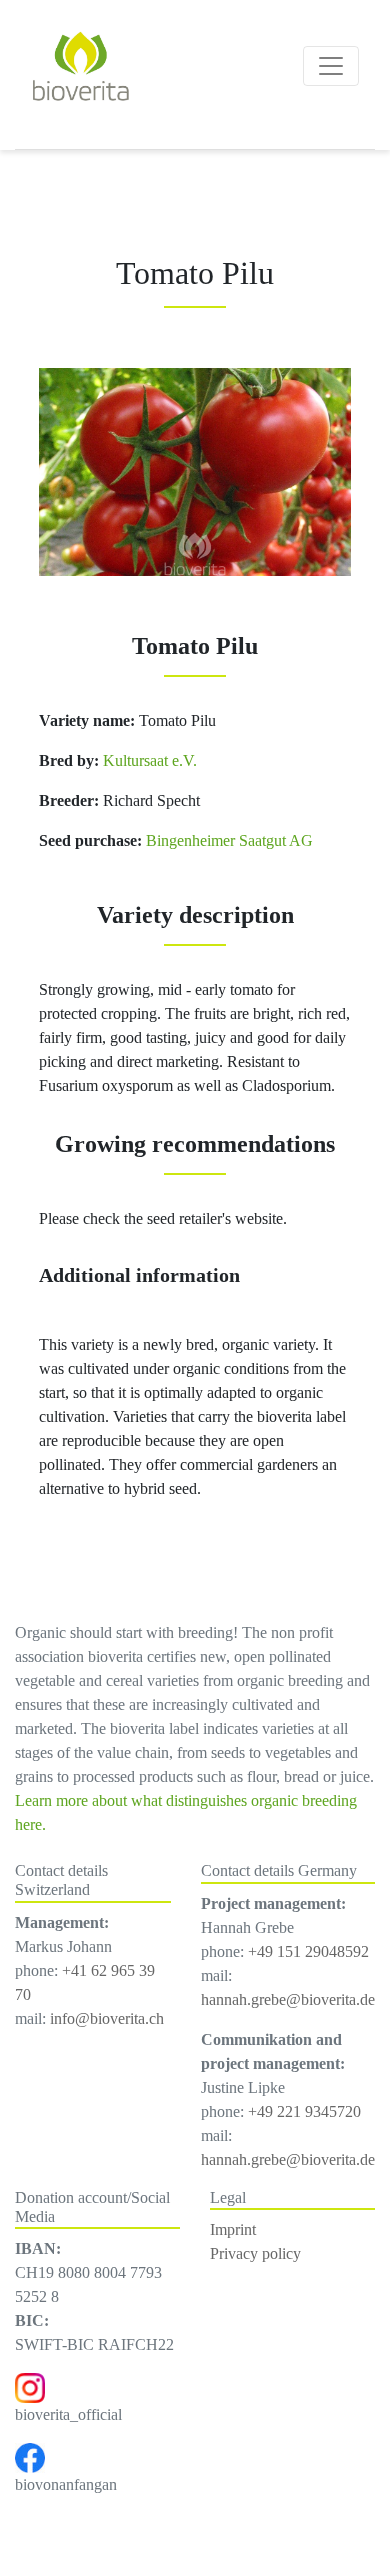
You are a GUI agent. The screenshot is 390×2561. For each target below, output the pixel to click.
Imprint (233, 2229)
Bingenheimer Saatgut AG (229, 840)
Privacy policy (255, 2253)
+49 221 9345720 (304, 2111)
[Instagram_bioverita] (30, 2386)
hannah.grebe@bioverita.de (288, 1999)
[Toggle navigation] (331, 66)
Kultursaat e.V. (148, 760)
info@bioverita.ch (107, 2018)
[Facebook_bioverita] (30, 2456)
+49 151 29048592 (308, 1951)
